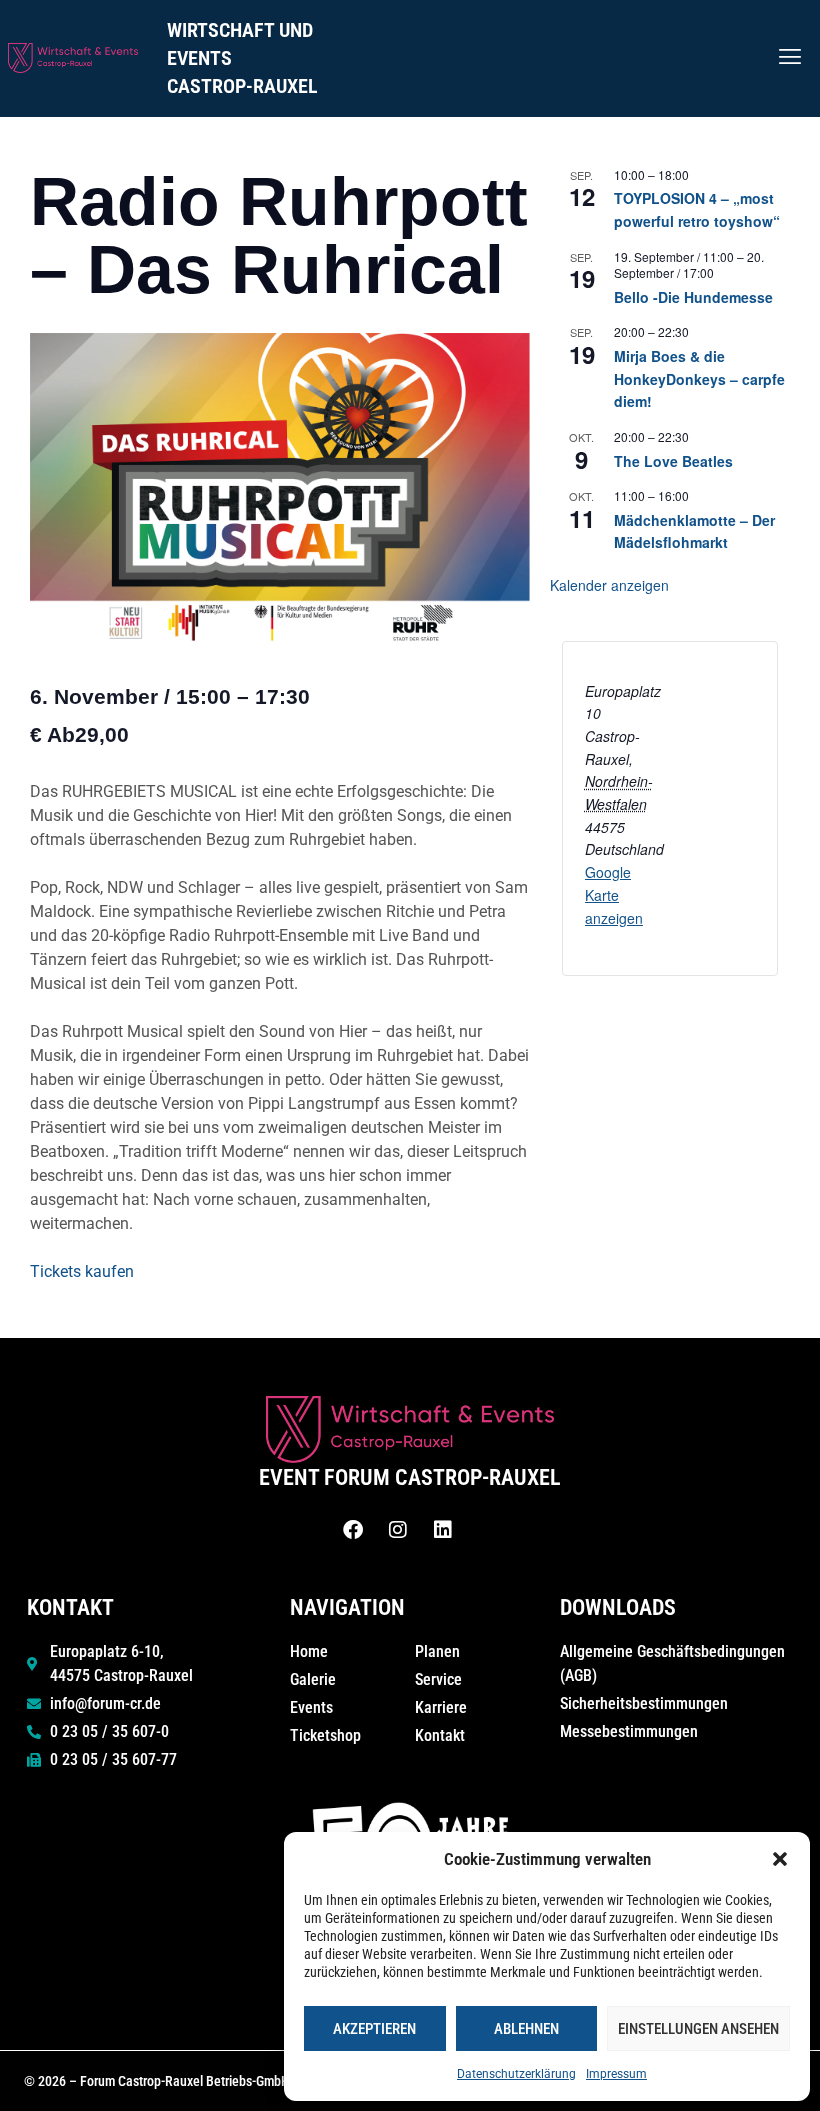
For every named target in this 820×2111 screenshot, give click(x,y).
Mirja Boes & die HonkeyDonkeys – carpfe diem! (699, 378)
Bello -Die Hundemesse (693, 297)
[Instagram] (398, 1530)
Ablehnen (526, 2029)
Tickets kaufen (82, 1271)
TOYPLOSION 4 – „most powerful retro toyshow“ (697, 209)
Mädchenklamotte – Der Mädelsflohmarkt (694, 531)
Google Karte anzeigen (614, 894)
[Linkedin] (443, 1530)
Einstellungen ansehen (698, 2029)
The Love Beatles (673, 461)
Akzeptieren (374, 2029)
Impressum (616, 2074)
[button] (780, 1859)
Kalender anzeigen (609, 585)
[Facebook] (353, 1530)
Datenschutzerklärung (516, 2074)
